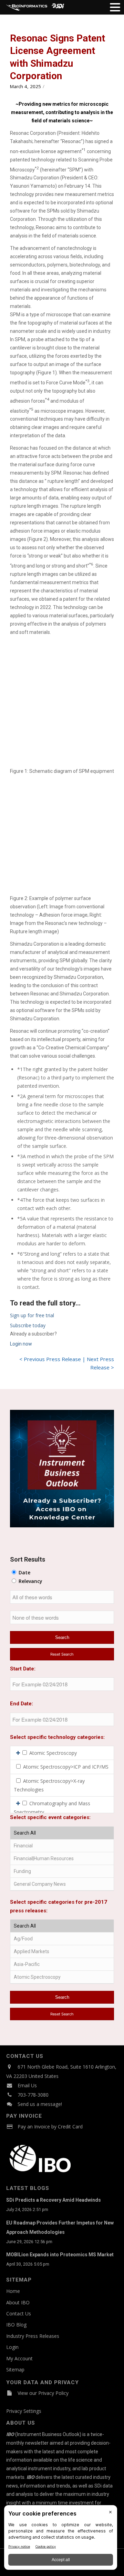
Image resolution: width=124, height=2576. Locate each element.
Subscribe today (28, 1325)
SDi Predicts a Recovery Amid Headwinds (54, 2200)
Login (12, 2347)
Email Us (27, 2085)
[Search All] (62, 1833)
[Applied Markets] (62, 1952)
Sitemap (15, 2369)
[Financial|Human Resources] (62, 1859)
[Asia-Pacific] (62, 1964)
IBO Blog (16, 2325)
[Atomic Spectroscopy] (62, 1977)
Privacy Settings (24, 2411)
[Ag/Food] (62, 1939)
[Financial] (62, 1846)
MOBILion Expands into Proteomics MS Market (60, 2255)
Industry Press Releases (33, 2336)
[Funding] (62, 1871)
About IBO (18, 2302)
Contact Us (19, 2313)
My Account (19, 2358)
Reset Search (62, 1654)
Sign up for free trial (32, 1315)
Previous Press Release (52, 1359)
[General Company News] (62, 1884)
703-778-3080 (33, 2095)
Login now (21, 1344)
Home (13, 2291)
